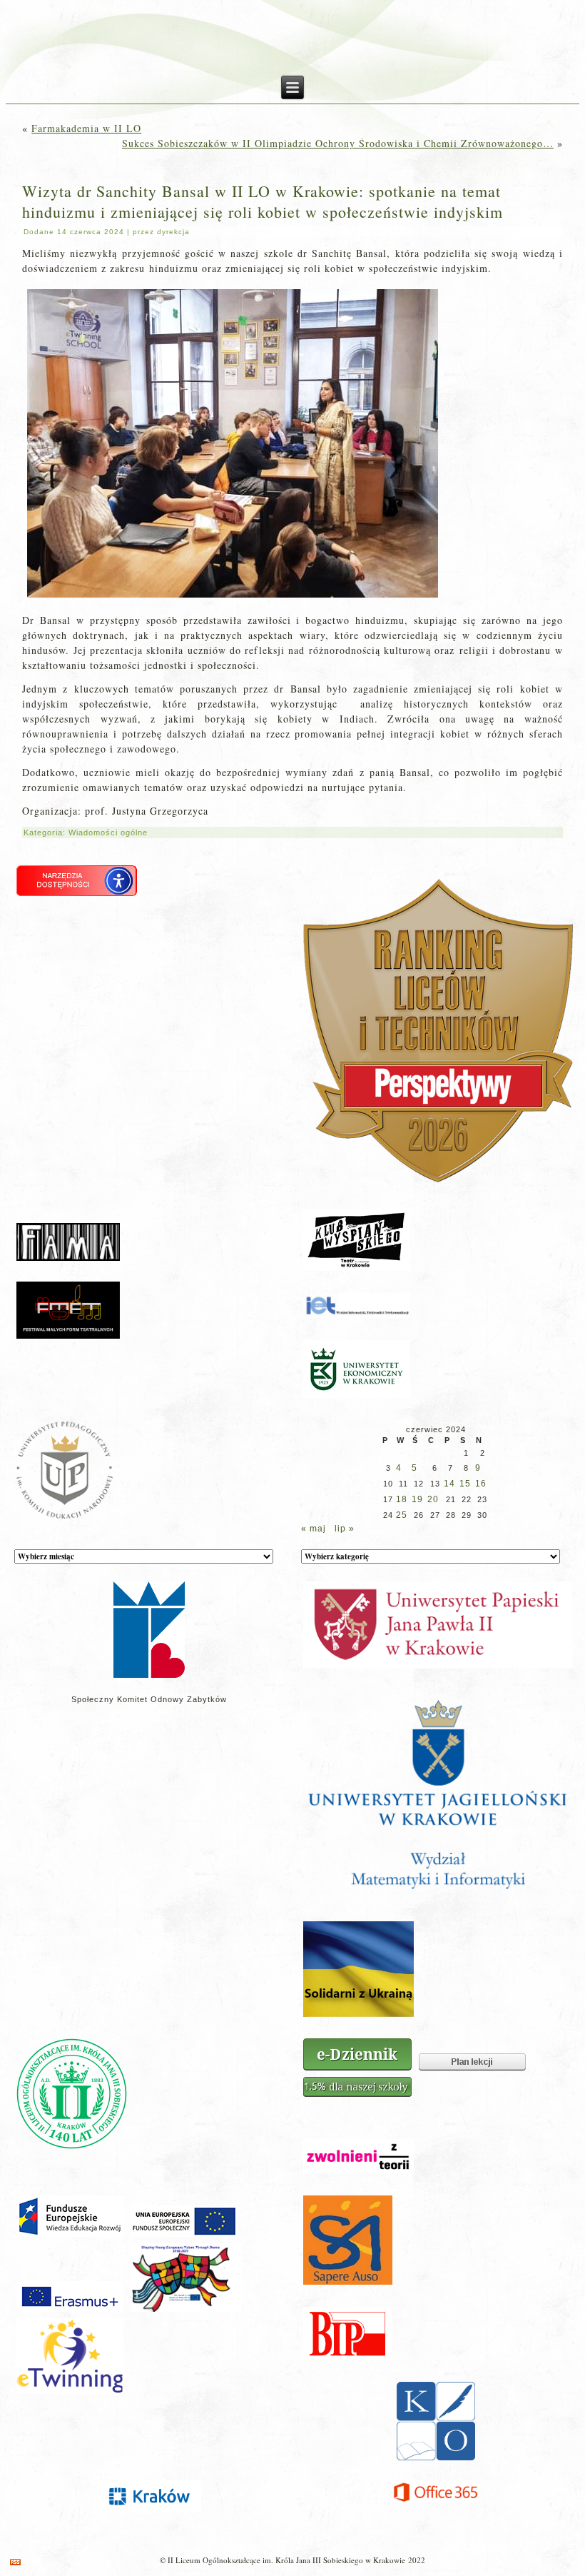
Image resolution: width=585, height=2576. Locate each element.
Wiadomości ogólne (108, 832)
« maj (314, 1529)
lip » (345, 1529)
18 (402, 1499)
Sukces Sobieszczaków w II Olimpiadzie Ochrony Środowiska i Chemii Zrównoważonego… (338, 143)
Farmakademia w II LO (86, 128)
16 (481, 1484)
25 (402, 1515)
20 (433, 1499)
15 (465, 1484)
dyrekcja (173, 232)
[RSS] (15, 2562)
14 (449, 1484)
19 (417, 1499)
